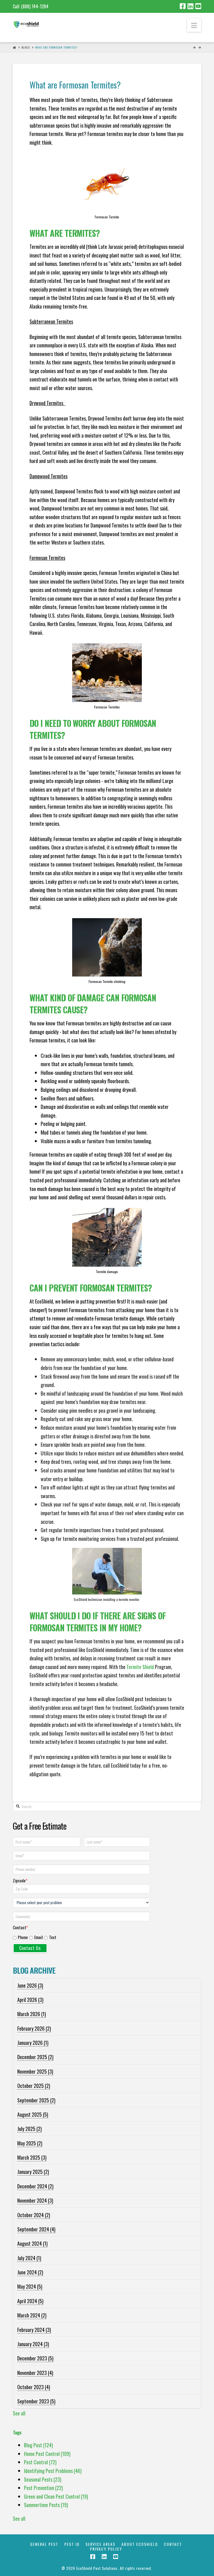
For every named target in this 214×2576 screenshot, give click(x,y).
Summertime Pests (46, 2505)
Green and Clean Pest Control (56, 2496)
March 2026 (32, 2014)
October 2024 (34, 2215)
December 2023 (35, 2358)
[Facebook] (183, 6)
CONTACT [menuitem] (173, 2544)
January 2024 (33, 2344)
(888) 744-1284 (35, 6)
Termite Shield (140, 1667)
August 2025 (33, 2114)
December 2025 (35, 2057)
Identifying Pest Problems (53, 2471)
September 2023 (36, 2401)
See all (19, 2413)
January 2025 (33, 2172)
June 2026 (30, 1985)
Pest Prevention (43, 2488)
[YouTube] (198, 6)
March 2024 (32, 2315)
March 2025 (32, 2157)
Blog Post (38, 2445)
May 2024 (30, 2286)
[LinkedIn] (190, 6)
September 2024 (36, 2229)
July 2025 (30, 2129)
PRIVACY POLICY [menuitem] (106, 2549)
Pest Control (40, 2462)
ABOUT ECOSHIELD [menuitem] (140, 2544)
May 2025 (30, 2143)
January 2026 (33, 2043)
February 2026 (34, 2028)
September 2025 (36, 2100)
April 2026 (30, 2000)
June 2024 (30, 2272)
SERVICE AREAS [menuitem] (100, 2544)
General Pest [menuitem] (44, 2544)
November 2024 (35, 2200)
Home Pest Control (47, 2454)
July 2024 (29, 2258)
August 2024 (32, 2243)
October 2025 (34, 2086)
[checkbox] (82, 1936)
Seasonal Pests (43, 2479)
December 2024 (35, 2186)
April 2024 (30, 2301)
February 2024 (34, 2330)
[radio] (20, 1938)
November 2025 (35, 2071)
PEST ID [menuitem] (72, 2544)
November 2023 (35, 2373)
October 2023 (34, 2387)
